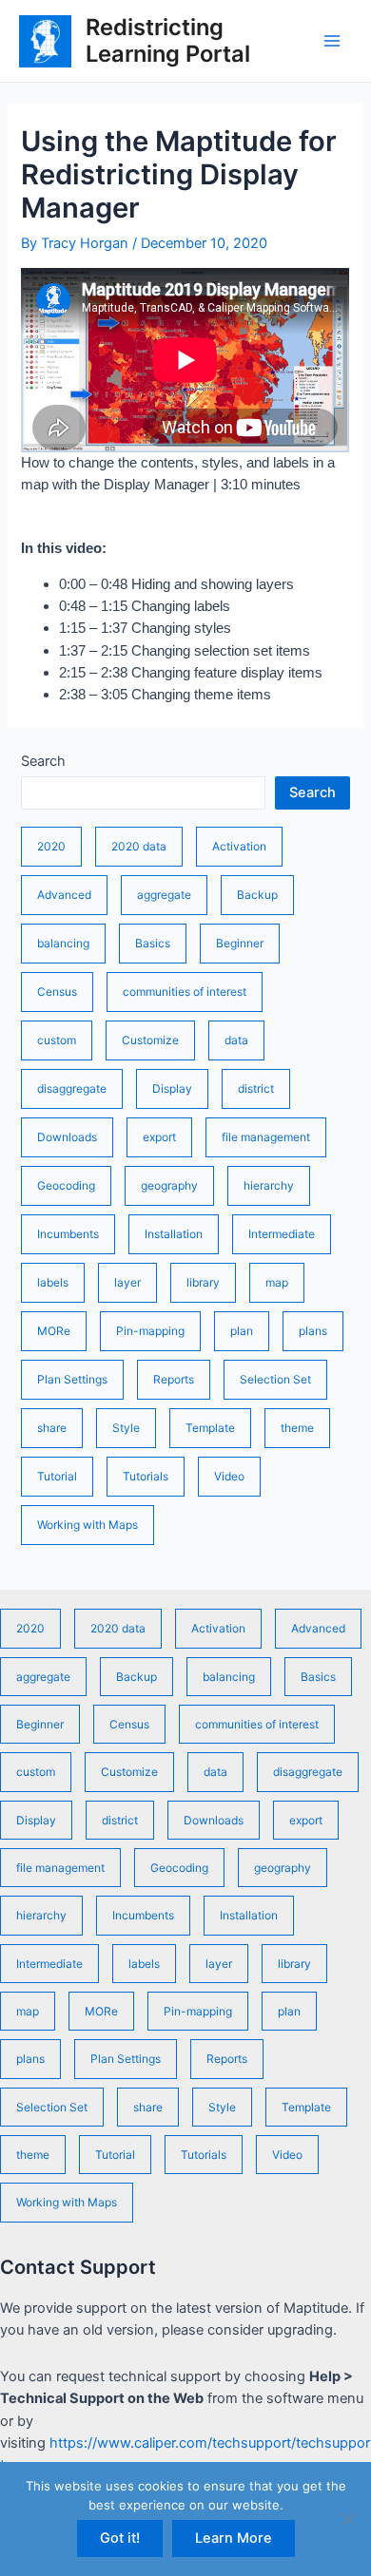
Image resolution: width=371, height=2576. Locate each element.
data (236, 1040)
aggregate (164, 895)
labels (53, 1282)
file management (266, 1137)
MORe (54, 1331)
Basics (153, 943)
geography (169, 1185)
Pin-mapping (150, 1331)
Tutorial (57, 1476)
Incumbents (68, 1234)
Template (210, 1428)
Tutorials (146, 1476)
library (203, 1282)
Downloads (67, 1137)
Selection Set (275, 1379)
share (52, 1428)
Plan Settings (72, 1379)
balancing (63, 943)
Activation (239, 846)
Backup (257, 895)
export (159, 1137)
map (277, 1282)
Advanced (64, 895)
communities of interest (185, 992)
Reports (174, 1379)
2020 (51, 846)
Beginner (240, 943)
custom (57, 1040)
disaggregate (72, 1088)
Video (229, 1476)
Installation (174, 1234)
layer (127, 1282)
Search (43, 761)
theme (297, 1428)
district (256, 1088)
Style (126, 1428)
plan (242, 1331)
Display (172, 1088)
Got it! (120, 2538)
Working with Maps (88, 1525)
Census (57, 992)
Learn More (234, 2538)
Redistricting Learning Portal (168, 40)
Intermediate (282, 1234)
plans (313, 1331)
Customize (150, 1040)
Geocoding (66, 1185)
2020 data (139, 846)
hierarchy (269, 1185)
